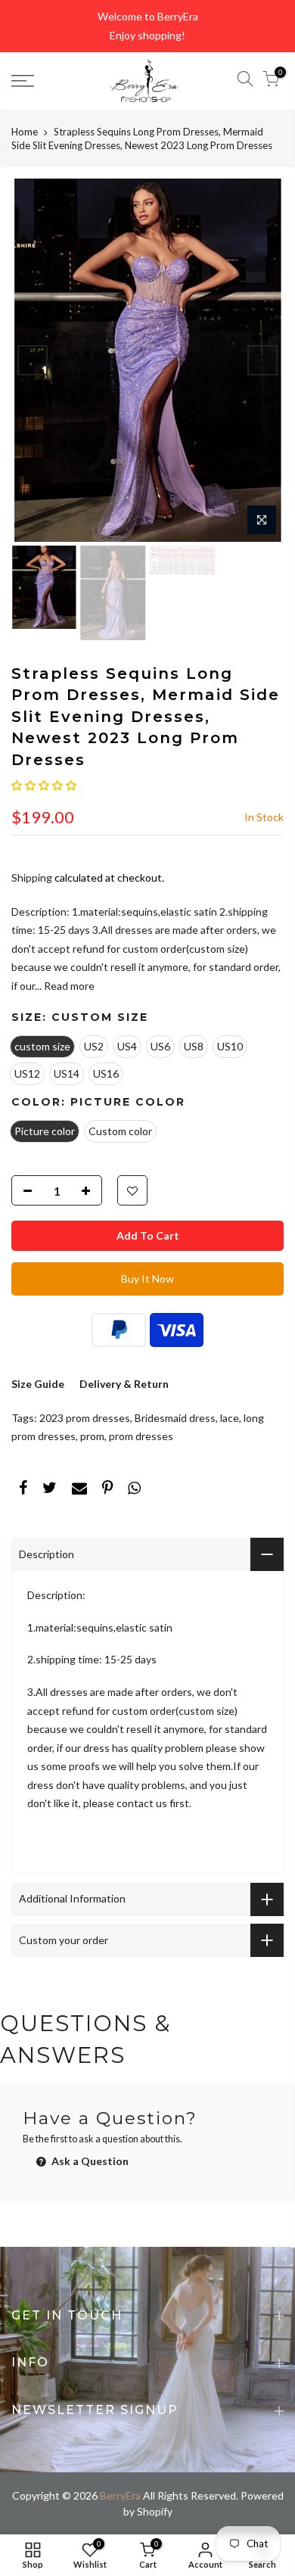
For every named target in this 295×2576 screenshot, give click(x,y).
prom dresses (141, 1436)
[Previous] (33, 360)
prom (92, 1436)
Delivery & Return (124, 1384)
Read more (68, 986)
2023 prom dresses (85, 1418)
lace (230, 1418)
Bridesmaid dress (175, 1418)
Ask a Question (89, 2161)
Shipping (32, 877)
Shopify (155, 2511)
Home (25, 132)
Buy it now (147, 1279)
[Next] (262, 360)
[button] (44, 785)
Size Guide (38, 1384)
